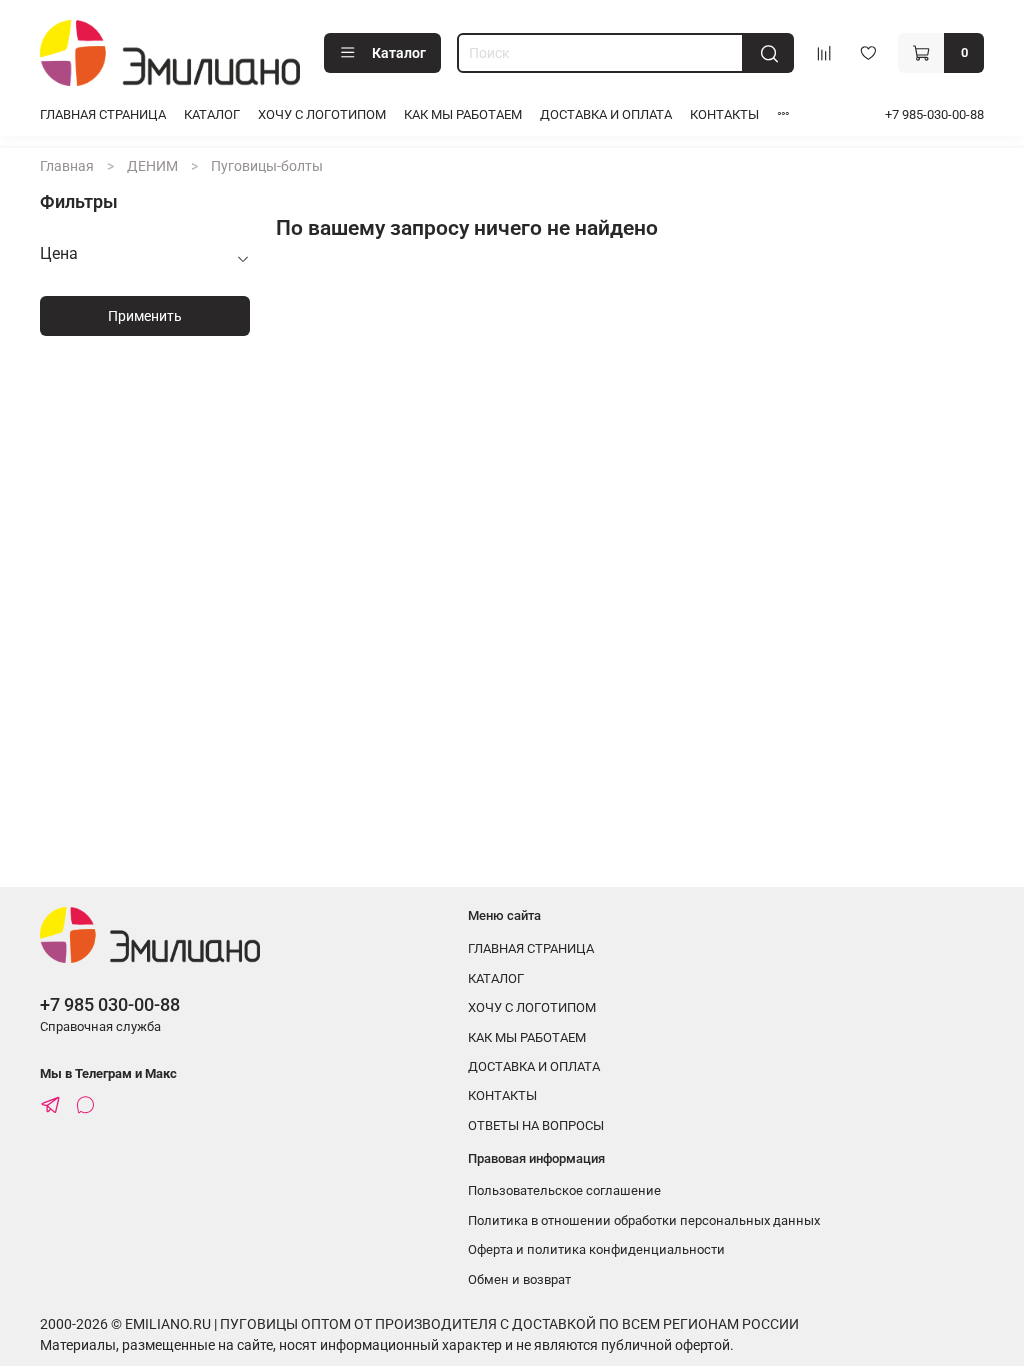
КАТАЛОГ (212, 114)
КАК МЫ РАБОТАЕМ (463, 114)
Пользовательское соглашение (564, 1190)
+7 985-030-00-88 (934, 114)
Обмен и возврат (519, 1279)
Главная (67, 166)
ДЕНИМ (152, 166)
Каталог (399, 53)
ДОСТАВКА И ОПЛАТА (606, 114)
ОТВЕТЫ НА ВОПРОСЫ (536, 1125)
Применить (145, 316)
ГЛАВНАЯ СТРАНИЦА (103, 114)
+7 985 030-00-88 (110, 1004)
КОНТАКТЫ (724, 114)
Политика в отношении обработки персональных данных (644, 1220)
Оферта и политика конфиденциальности (596, 1249)
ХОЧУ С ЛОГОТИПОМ (322, 114)
